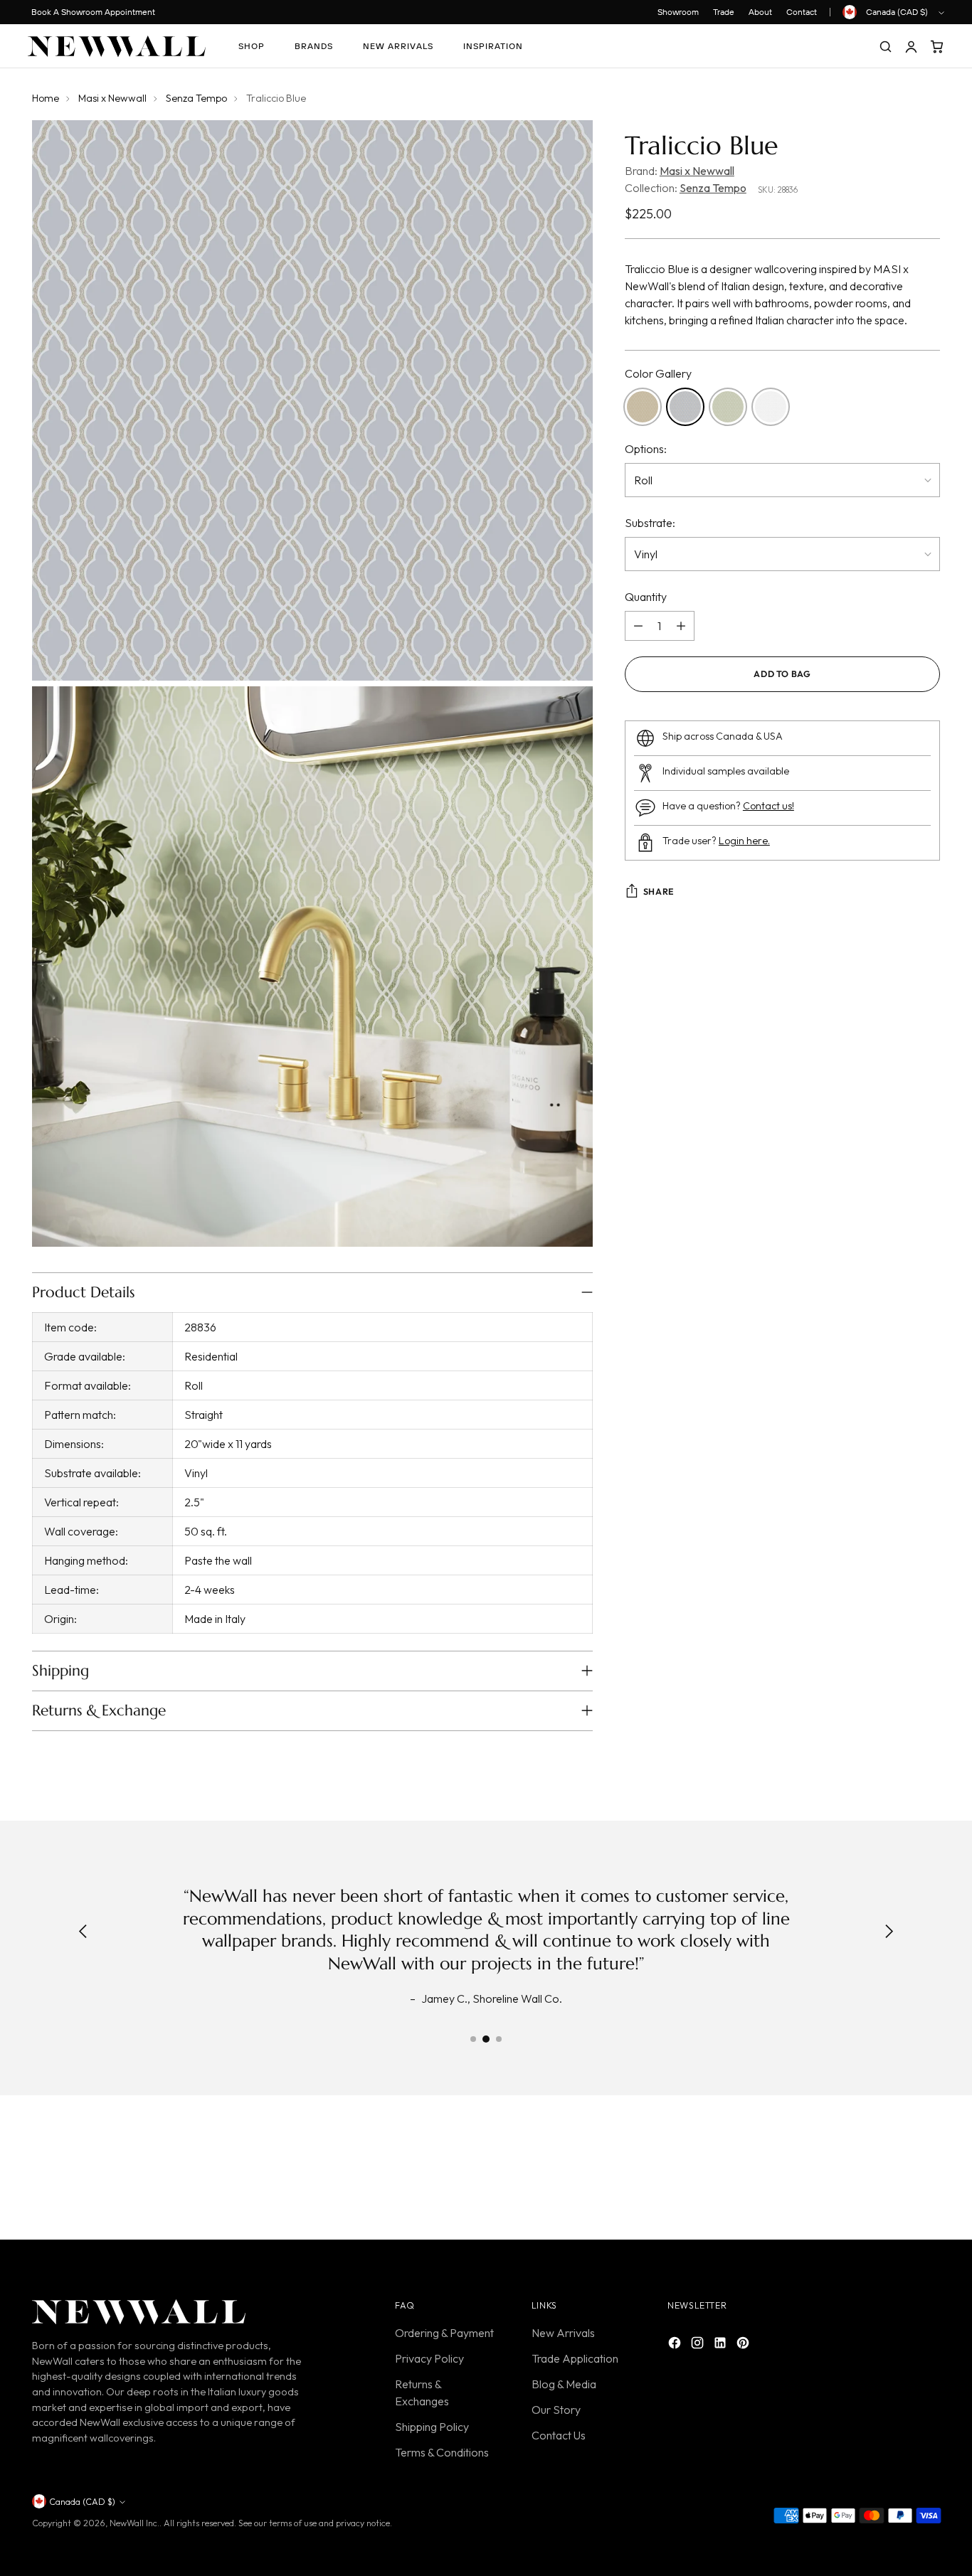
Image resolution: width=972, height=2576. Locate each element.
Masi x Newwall (112, 98)
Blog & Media (564, 2384)
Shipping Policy (432, 2427)
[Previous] (83, 1933)
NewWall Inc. (134, 2523)
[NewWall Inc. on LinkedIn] (722, 2345)
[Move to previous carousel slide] (895, 2171)
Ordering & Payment (444, 2333)
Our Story (556, 2410)
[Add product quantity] (681, 626)
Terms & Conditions (442, 2452)
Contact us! (768, 806)
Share (659, 892)
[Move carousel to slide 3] (499, 2039)
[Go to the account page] (911, 46)
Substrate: (650, 523)
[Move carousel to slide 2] (486, 2039)
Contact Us (559, 2435)
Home (46, 98)
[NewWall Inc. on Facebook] (676, 2345)
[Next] (889, 1933)
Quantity (646, 597)
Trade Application (575, 2358)
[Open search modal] (885, 46)
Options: (646, 449)
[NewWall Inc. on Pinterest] (744, 2345)
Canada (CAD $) (897, 12)
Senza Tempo (196, 98)
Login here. (744, 841)
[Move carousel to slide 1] (473, 2039)
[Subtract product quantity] (638, 626)
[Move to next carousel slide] (928, 2171)
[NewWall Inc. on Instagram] (699, 2345)
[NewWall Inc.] (117, 46)
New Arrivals (563, 2333)
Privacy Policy (429, 2358)
